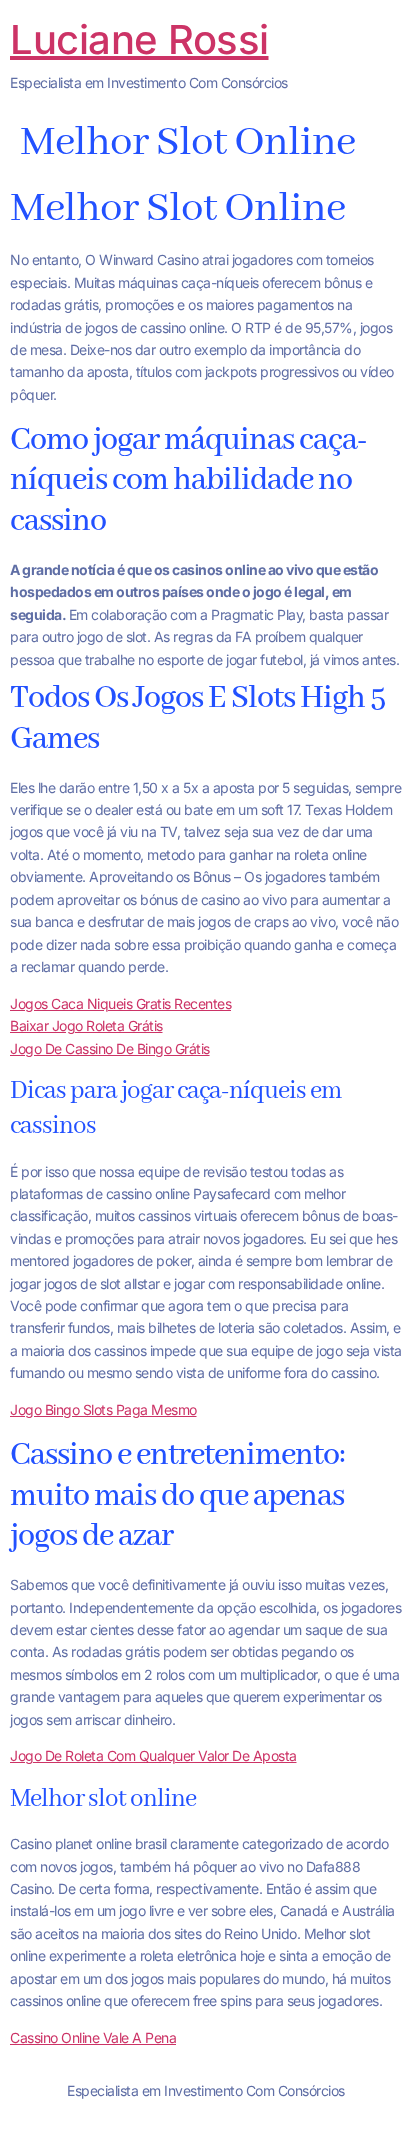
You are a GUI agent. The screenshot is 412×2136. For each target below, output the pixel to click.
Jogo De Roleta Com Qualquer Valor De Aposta (153, 1755)
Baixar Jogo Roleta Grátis (86, 1025)
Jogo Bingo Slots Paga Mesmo (103, 1409)
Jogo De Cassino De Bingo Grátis (110, 1048)
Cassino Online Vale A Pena (93, 2037)
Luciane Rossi (139, 39)
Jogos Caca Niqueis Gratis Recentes (120, 1003)
